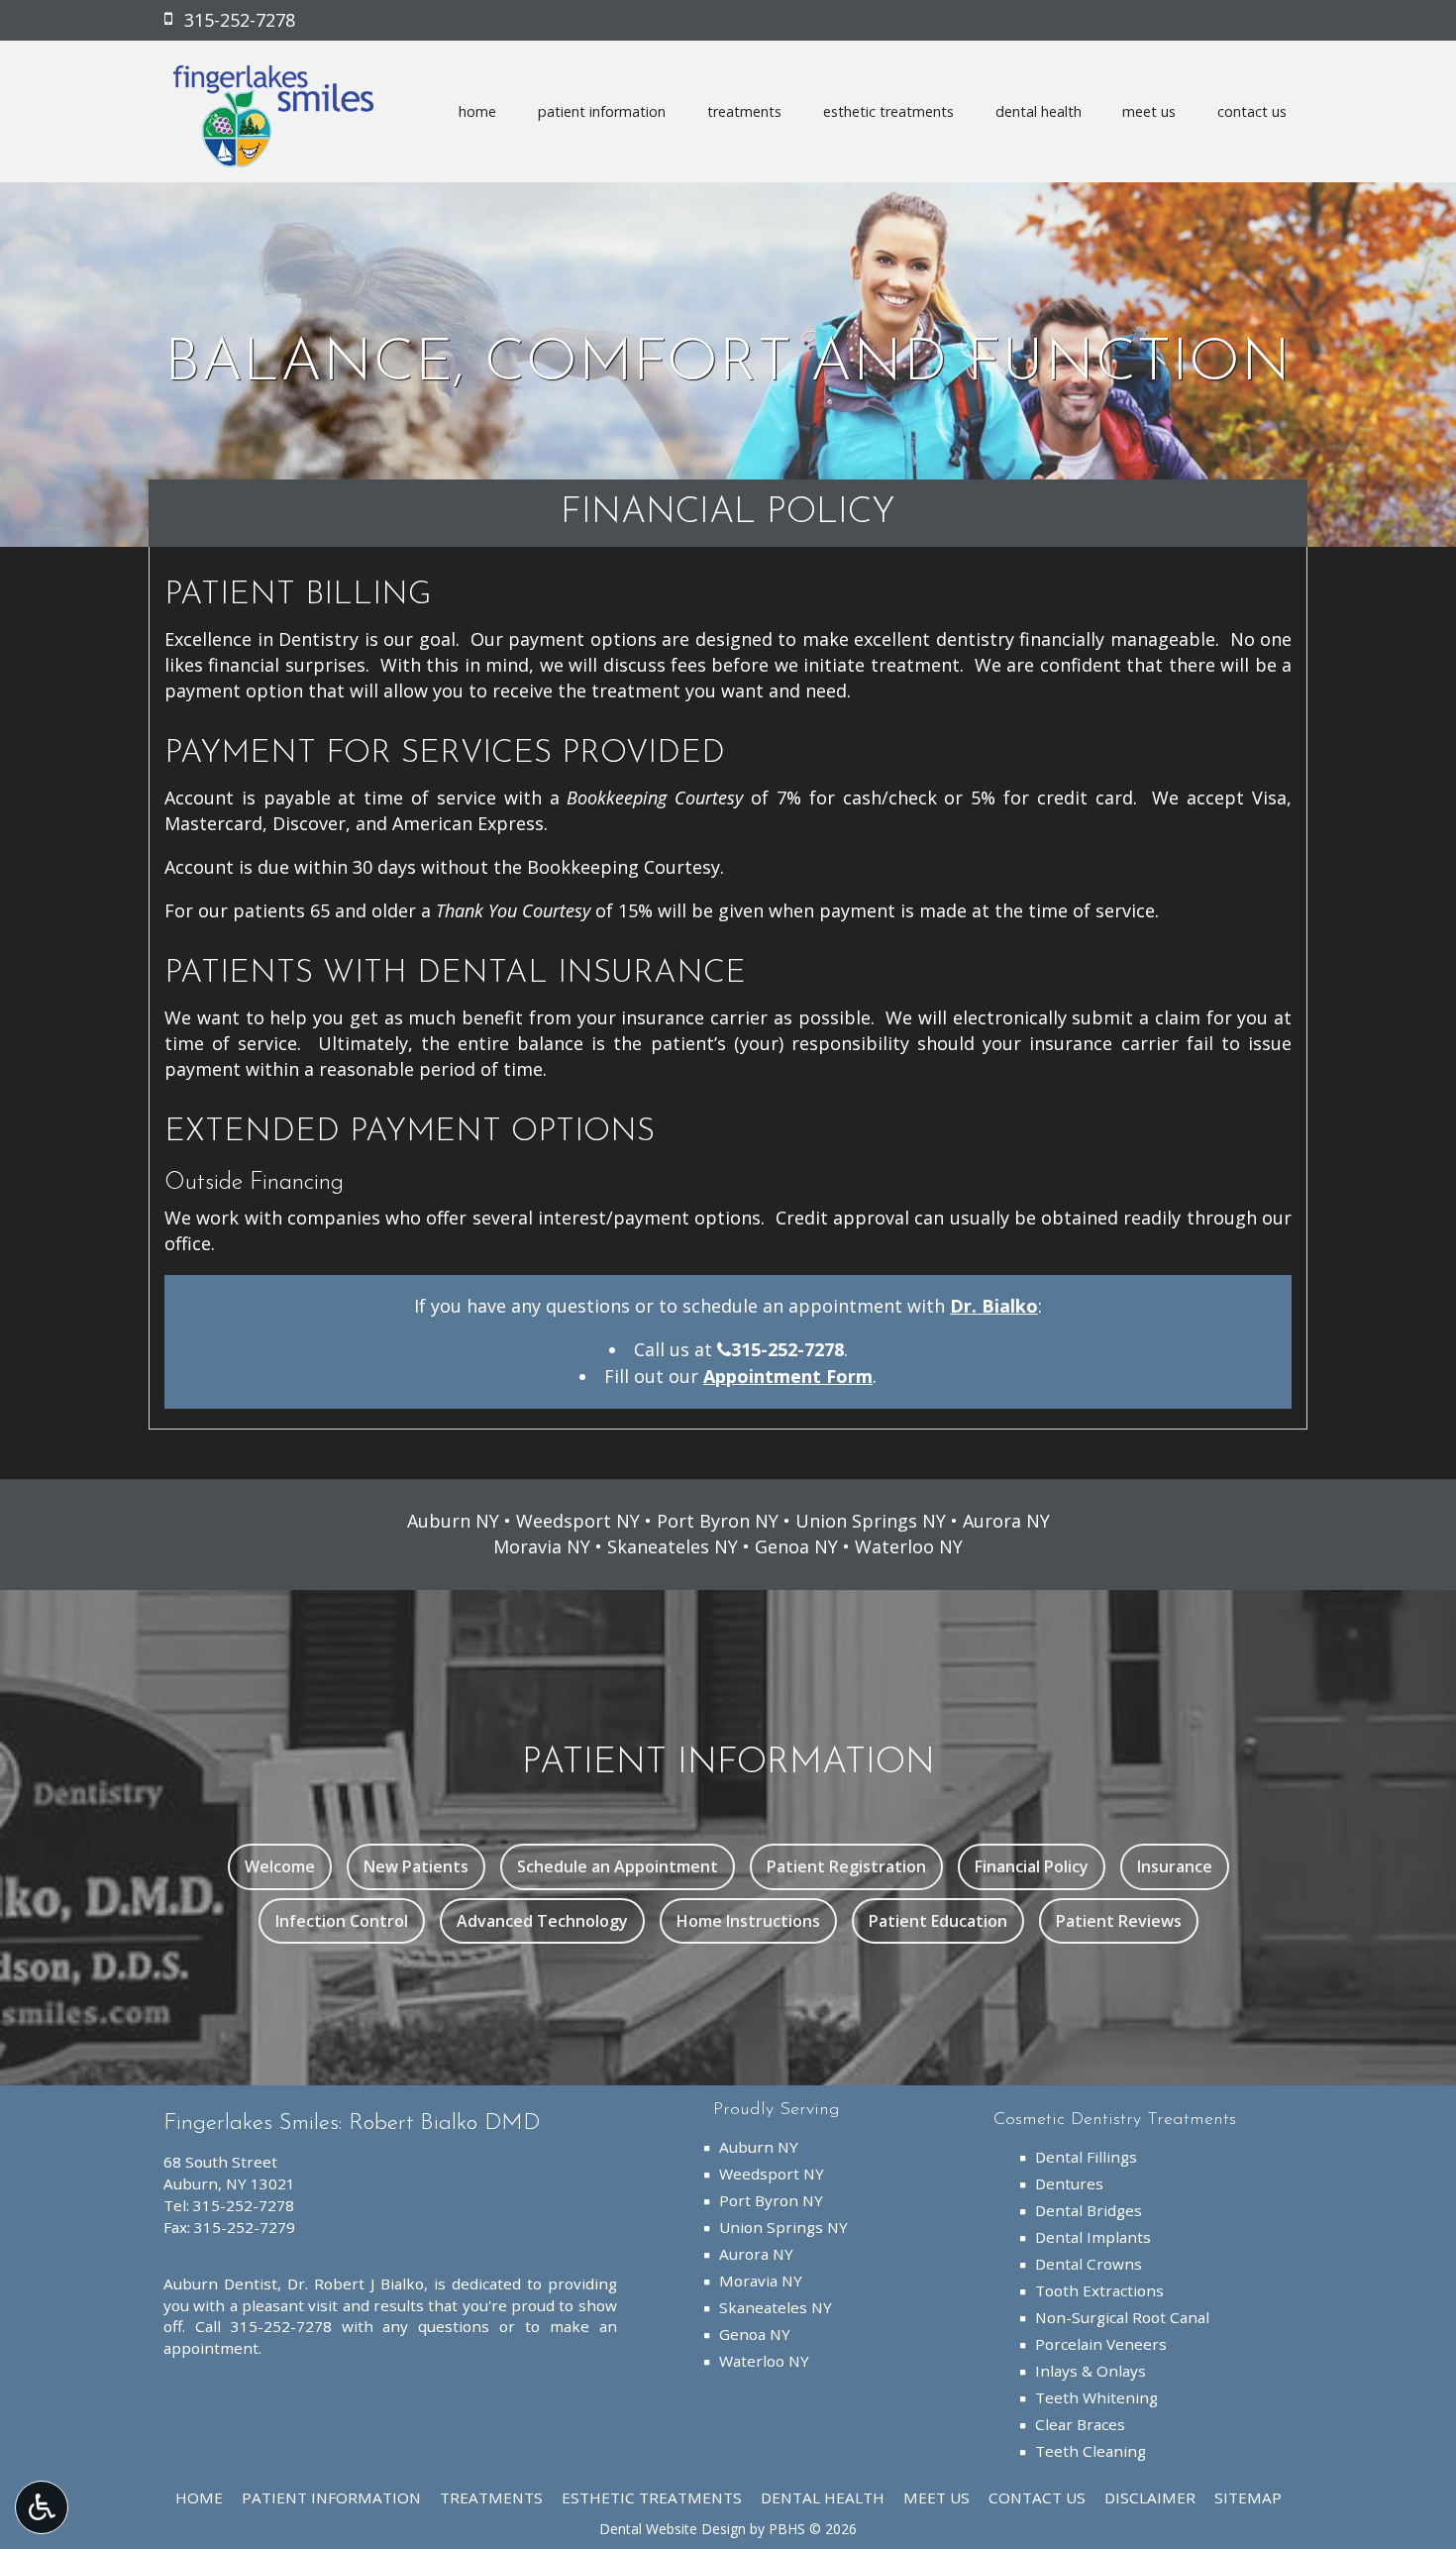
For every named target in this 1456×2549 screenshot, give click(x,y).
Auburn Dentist (220, 2283)
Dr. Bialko (994, 1306)
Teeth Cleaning (1091, 2451)
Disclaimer (1150, 2497)
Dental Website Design (673, 2529)
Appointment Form (788, 1376)
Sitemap (1248, 2497)
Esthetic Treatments (888, 112)
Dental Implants (1093, 2237)
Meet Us (1149, 112)
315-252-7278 (787, 1349)
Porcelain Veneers (1101, 2344)
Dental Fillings (1086, 2157)
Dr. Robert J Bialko (356, 2283)
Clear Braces (1080, 2424)
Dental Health (1039, 112)
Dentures (1069, 2183)
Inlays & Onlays (1091, 2371)
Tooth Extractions (1099, 2290)
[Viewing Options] (42, 2507)
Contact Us (1252, 112)
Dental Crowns (1089, 2264)
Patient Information (602, 112)
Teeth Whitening (1096, 2397)
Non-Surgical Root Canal (1122, 2317)
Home (477, 112)
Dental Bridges (1089, 2210)
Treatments (744, 112)
